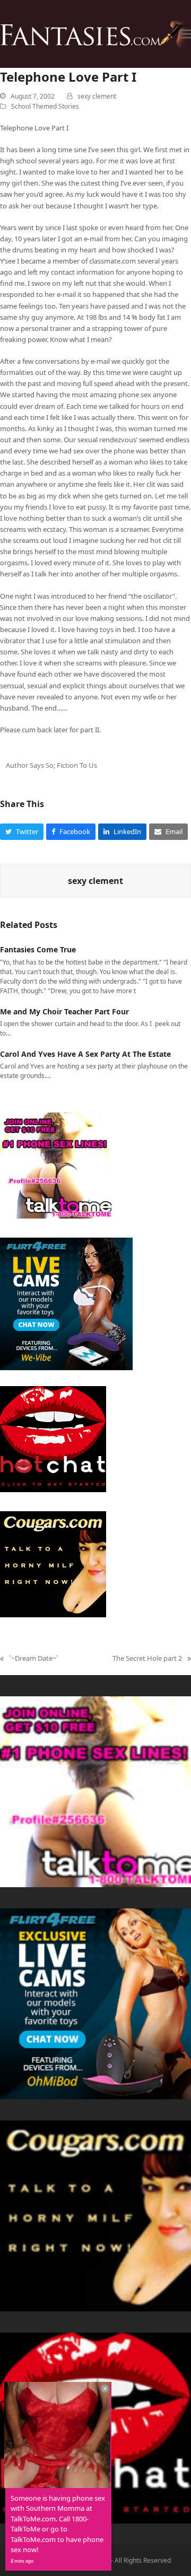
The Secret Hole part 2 (147, 1659)
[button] (185, 34)
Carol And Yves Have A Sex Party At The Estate (85, 1054)
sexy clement (97, 96)
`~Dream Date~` (29, 1659)
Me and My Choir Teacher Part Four (64, 1011)
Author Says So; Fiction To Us (51, 765)
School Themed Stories (45, 106)
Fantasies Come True (38, 949)
